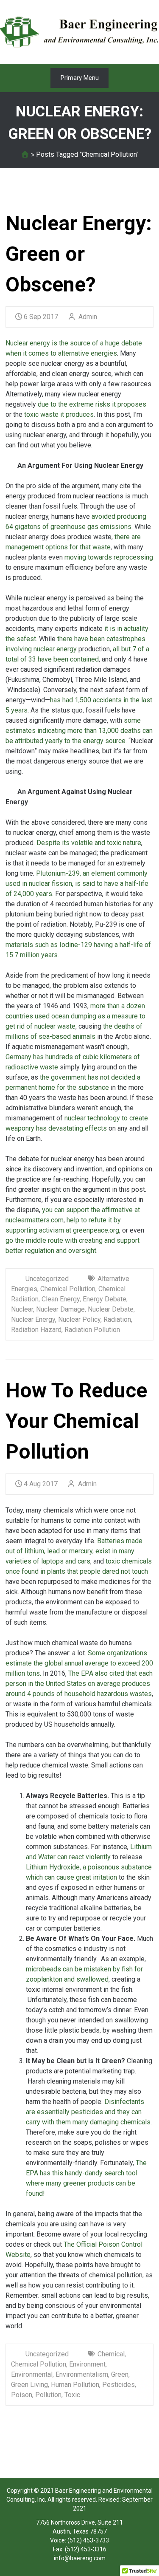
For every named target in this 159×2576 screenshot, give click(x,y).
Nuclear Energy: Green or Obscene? (79, 254)
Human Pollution (75, 2385)
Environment (87, 2364)
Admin (87, 317)
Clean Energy (61, 1299)
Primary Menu (80, 78)
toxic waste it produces (58, 414)
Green (120, 2374)
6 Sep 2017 (41, 317)
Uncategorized (47, 1279)
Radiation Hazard (36, 1330)
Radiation (117, 1319)
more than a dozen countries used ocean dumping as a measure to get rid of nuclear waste (75, 1016)
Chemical (111, 2354)
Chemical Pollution (68, 1289)
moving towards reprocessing (108, 557)
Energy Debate (105, 1299)
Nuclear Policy (79, 1319)
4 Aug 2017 (41, 1484)
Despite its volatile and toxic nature (89, 843)
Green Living (29, 2385)
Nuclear (22, 1309)
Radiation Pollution (92, 1330)
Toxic (72, 2395)
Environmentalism (82, 2374)
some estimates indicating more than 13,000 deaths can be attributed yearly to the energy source (79, 731)
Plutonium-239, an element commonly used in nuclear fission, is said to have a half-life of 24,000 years (77, 884)
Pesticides (119, 2385)
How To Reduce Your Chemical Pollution (76, 1421)
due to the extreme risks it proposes (92, 404)
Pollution (48, 2395)
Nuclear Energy (33, 1319)
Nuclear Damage (60, 1309)
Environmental (32, 2374)
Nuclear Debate (111, 1309)
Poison (22, 2395)
